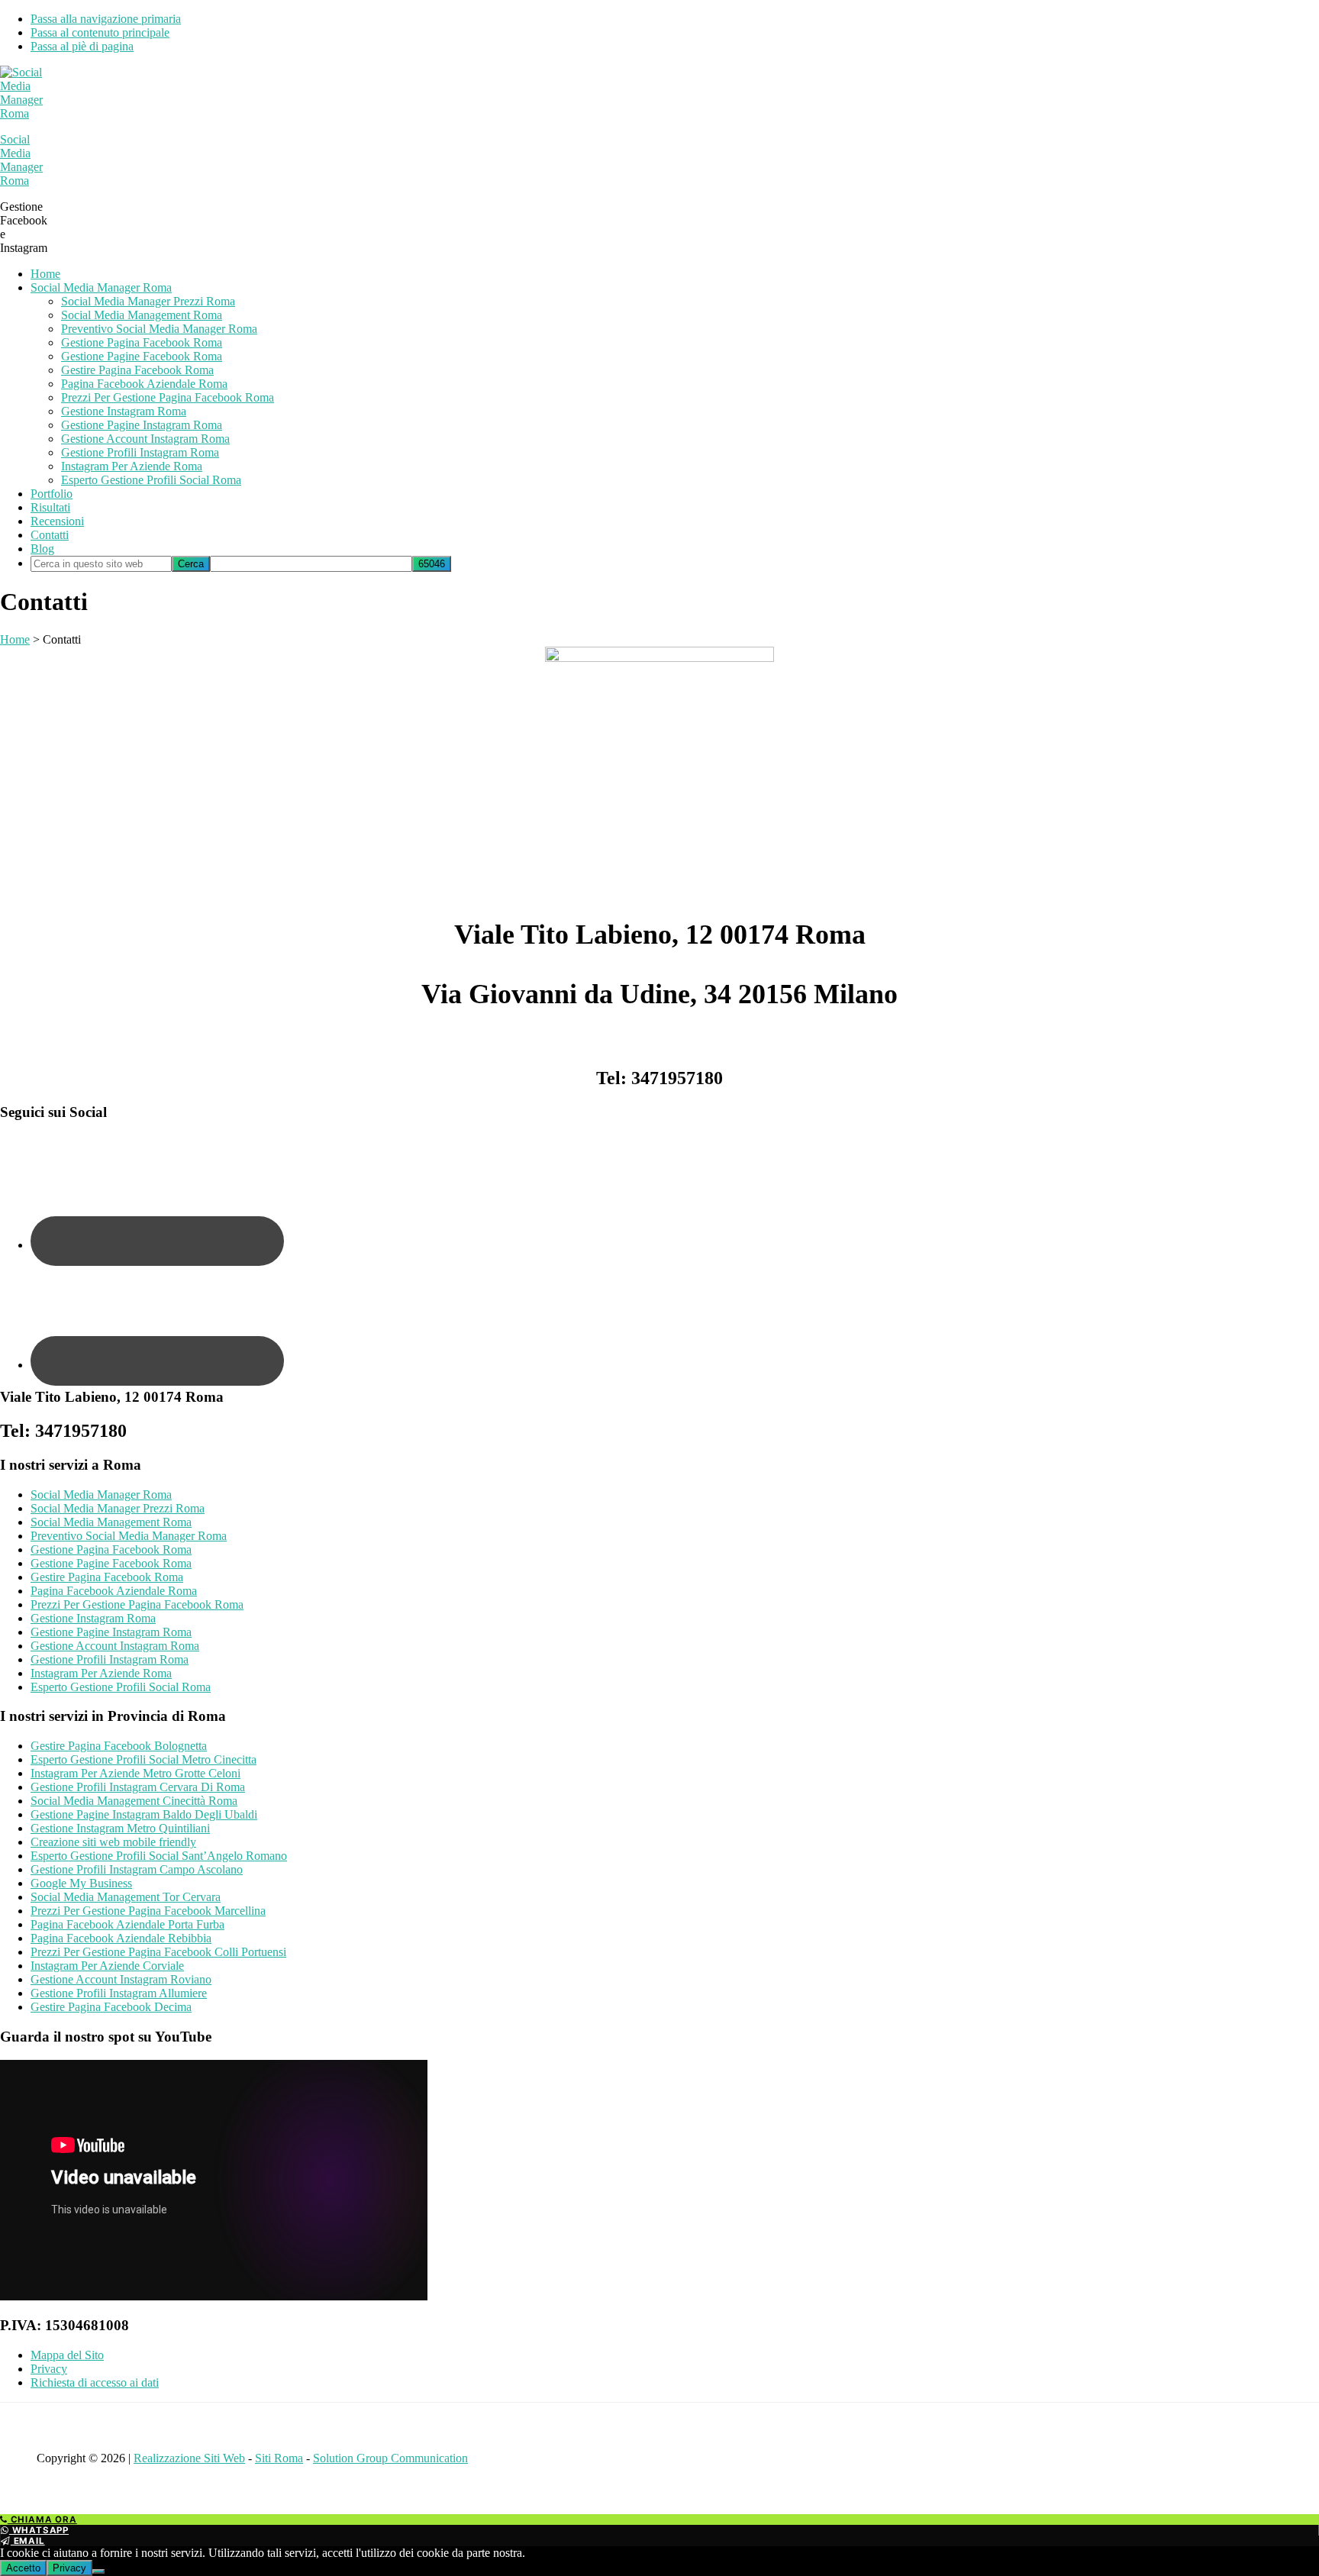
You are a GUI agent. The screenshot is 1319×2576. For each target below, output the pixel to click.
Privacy (49, 2369)
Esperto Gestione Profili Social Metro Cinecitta (144, 1759)
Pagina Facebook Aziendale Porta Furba (127, 1924)
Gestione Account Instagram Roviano (121, 1979)
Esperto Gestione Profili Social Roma (121, 1687)
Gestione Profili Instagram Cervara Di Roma (138, 1787)
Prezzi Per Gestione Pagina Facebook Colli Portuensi (158, 1952)
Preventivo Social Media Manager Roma (129, 1536)
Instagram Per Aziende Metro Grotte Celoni (135, 1773)
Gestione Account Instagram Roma (115, 1646)
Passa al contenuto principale (100, 32)
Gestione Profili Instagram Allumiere (119, 1993)
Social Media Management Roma (111, 1522)
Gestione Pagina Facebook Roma (111, 1549)
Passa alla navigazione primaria (106, 19)
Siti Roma (279, 2458)
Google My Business (81, 1883)
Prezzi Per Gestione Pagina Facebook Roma (137, 1604)
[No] (98, 2571)
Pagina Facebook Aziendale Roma (114, 1591)
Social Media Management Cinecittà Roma (134, 1801)
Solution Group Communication (390, 2458)
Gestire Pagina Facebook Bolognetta (119, 1746)
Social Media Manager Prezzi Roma (118, 1508)
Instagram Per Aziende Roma (101, 1673)
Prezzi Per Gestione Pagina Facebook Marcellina (148, 1911)
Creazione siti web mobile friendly (113, 1842)
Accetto (23, 2568)
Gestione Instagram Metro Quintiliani (120, 1828)
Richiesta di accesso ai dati (95, 2382)
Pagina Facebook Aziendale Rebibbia (121, 1938)
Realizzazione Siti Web (189, 2458)
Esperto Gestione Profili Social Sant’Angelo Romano (159, 1856)
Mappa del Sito (67, 2355)
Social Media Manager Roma (21, 160)
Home (15, 639)
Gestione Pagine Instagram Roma (111, 1632)
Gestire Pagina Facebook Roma (107, 1577)
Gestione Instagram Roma (93, 1618)
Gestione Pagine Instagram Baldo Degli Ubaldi (144, 1814)
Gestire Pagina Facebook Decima (111, 2007)
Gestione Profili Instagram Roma (110, 1659)
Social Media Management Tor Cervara (126, 1897)
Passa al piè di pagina (82, 46)
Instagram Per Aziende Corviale (107, 1966)
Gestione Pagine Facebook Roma (111, 1563)
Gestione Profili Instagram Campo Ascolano (137, 1869)
